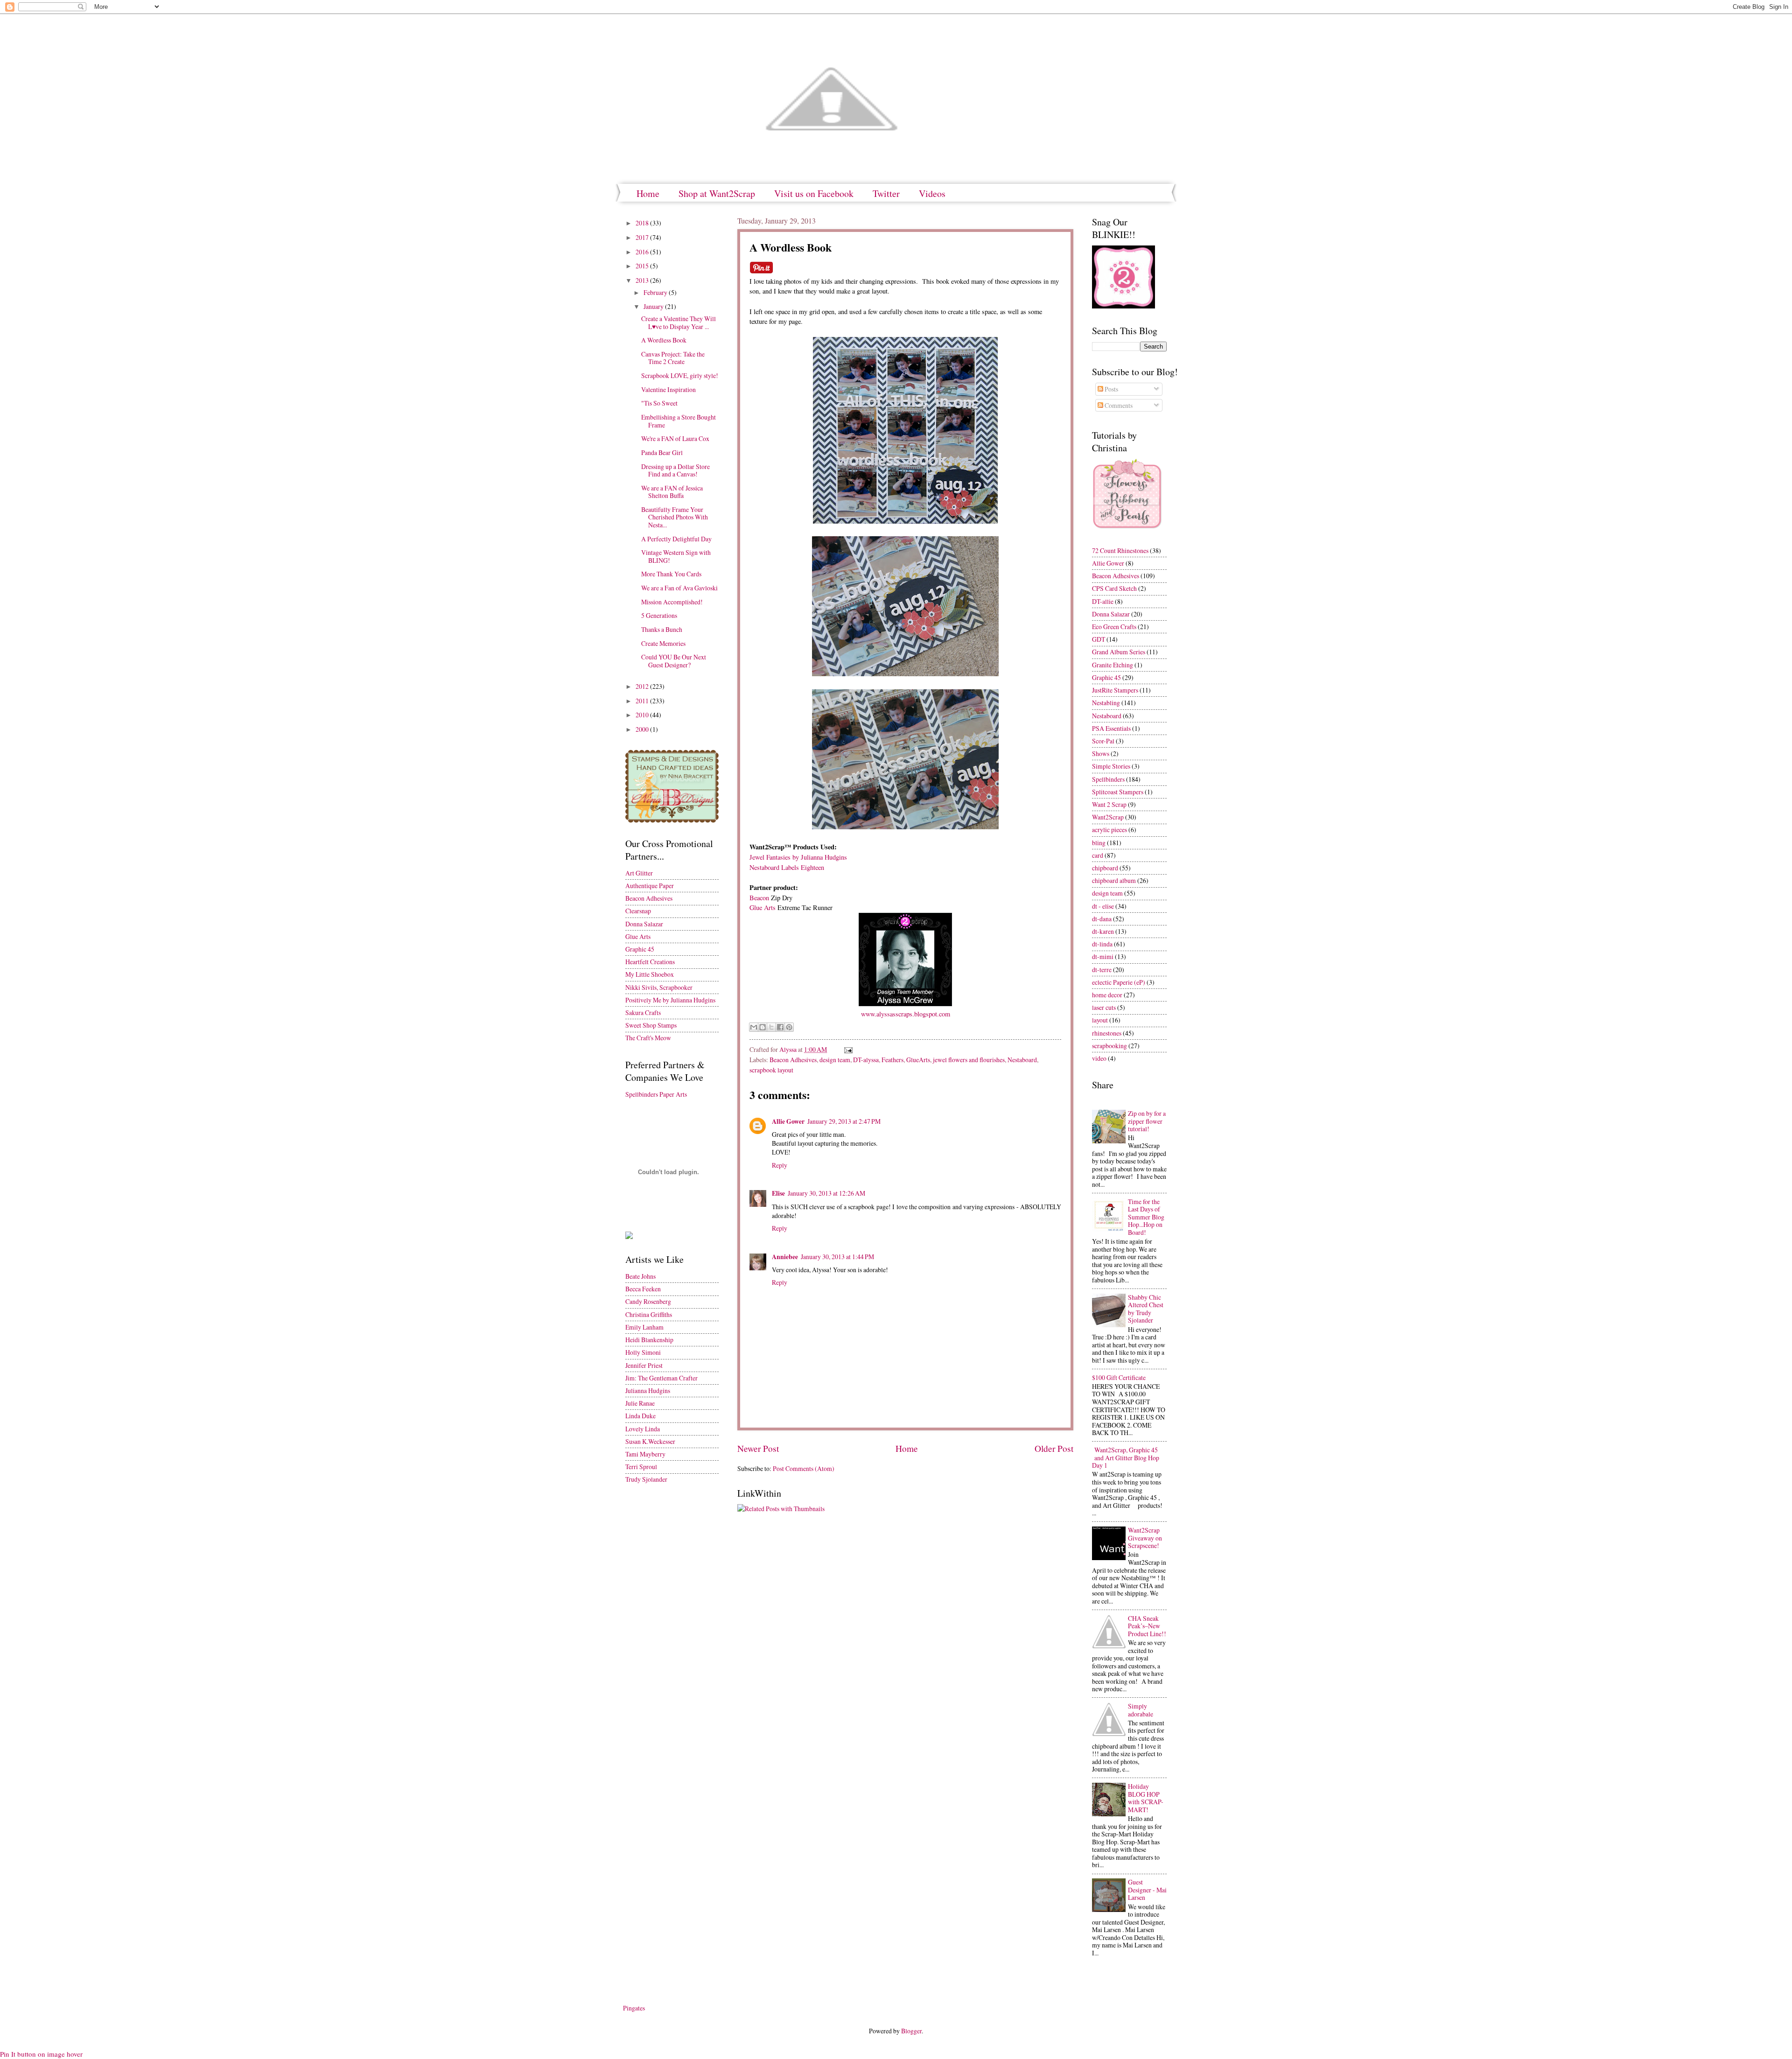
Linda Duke (640, 1416)
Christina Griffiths (649, 1314)
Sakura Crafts (643, 1012)
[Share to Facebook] (780, 1027)
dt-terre (1102, 970)
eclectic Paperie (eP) (1119, 982)
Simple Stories (1111, 766)
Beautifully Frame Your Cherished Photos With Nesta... (675, 517)
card (1098, 855)
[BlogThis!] (763, 1027)
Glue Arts (763, 907)
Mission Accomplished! (672, 602)
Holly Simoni (643, 1352)
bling (1099, 843)
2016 (643, 252)
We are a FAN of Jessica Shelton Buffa (672, 492)
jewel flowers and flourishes (969, 1060)
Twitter (886, 193)
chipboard (1105, 868)
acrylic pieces (1109, 830)
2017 (643, 237)
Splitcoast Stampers (1118, 792)
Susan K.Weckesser (650, 1441)
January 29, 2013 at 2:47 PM (844, 1121)
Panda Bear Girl (662, 452)
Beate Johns (640, 1276)
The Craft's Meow (648, 1038)
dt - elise (1103, 906)
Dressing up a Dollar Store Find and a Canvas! (675, 470)
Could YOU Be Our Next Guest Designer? (674, 661)
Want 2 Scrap (1109, 804)
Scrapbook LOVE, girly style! (680, 375)
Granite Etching (1113, 665)
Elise (778, 1193)
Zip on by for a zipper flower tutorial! (1147, 1121)
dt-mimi (1103, 956)
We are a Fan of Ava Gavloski (679, 588)
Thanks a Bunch (662, 629)
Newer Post (758, 1448)
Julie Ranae (640, 1403)
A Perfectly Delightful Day (676, 539)
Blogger (911, 2031)
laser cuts (1104, 1007)
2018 (643, 223)
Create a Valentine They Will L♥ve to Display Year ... (679, 322)
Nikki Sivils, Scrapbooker (659, 987)
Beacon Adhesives (793, 1060)
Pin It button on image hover (41, 2054)
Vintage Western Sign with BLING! (676, 556)
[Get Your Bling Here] (1123, 306)
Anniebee (785, 1257)
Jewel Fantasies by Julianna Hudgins (798, 857)
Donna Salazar (644, 924)
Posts (1111, 389)
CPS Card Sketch (1114, 588)
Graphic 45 (640, 949)
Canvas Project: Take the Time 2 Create (673, 358)
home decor (1107, 995)
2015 (643, 266)
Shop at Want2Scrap (717, 193)
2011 (643, 701)
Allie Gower (788, 1121)
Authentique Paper (650, 886)
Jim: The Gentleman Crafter (661, 1378)
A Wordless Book (664, 340)
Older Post (1054, 1448)
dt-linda (1102, 944)
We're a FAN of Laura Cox (675, 438)
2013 (643, 280)
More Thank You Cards (671, 574)
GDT (1099, 639)
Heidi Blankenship (649, 1340)
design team (835, 1060)
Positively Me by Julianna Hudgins (670, 1000)
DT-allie (1103, 601)
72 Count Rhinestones (1120, 550)
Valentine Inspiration (668, 389)
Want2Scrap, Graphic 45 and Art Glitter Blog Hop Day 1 (1126, 1457)
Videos (932, 193)
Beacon (759, 898)
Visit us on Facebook (814, 193)
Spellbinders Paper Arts (656, 1094)
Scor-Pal (1103, 741)
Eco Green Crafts (1114, 627)
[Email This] (754, 1027)
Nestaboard (1022, 1060)
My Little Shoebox (650, 974)
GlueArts (918, 1060)
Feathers (892, 1060)
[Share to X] (771, 1027)
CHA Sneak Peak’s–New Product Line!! (1147, 1626)
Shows (1101, 753)
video (1099, 1058)
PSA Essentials (1111, 728)
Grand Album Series (1119, 652)
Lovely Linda (643, 1429)
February (656, 292)
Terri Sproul (641, 1467)
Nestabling (1106, 703)
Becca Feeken (643, 1289)
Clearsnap (638, 911)
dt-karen (1103, 931)
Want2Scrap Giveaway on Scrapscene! (1145, 1538)
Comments (1118, 405)
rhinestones (1107, 1033)
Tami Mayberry (645, 1454)
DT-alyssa (866, 1060)
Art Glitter (639, 873)
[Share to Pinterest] (789, 1027)
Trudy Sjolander (646, 1479)
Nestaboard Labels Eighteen (787, 867)
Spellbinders (1108, 779)
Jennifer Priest (644, 1365)
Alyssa (789, 1049)
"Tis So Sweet (659, 403)
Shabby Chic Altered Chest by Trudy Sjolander (1146, 1309)
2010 (643, 715)
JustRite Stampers (1115, 690)
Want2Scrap (1108, 817)
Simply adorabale (1141, 1710)
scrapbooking (1109, 1046)
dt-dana (1102, 919)
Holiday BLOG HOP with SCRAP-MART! (1146, 1798)
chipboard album (1114, 880)
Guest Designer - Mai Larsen (1147, 1890)
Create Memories (663, 643)
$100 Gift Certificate (1119, 1377)
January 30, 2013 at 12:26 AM (826, 1193)
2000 (643, 729)
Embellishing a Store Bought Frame (679, 421)
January (654, 306)
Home (648, 193)
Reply (780, 1165)
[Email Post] (847, 1049)
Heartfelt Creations (650, 962)
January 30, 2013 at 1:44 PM (837, 1257)
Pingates (634, 2008)
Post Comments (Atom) (804, 1468)
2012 (643, 686)
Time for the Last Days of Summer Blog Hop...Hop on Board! (1146, 1217)
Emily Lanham (644, 1327)
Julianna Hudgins (648, 1390)
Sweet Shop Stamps (651, 1025)
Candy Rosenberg (648, 1301)
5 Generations (659, 615)
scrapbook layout (771, 1070)
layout (1100, 1020)
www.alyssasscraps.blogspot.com (906, 1014)
